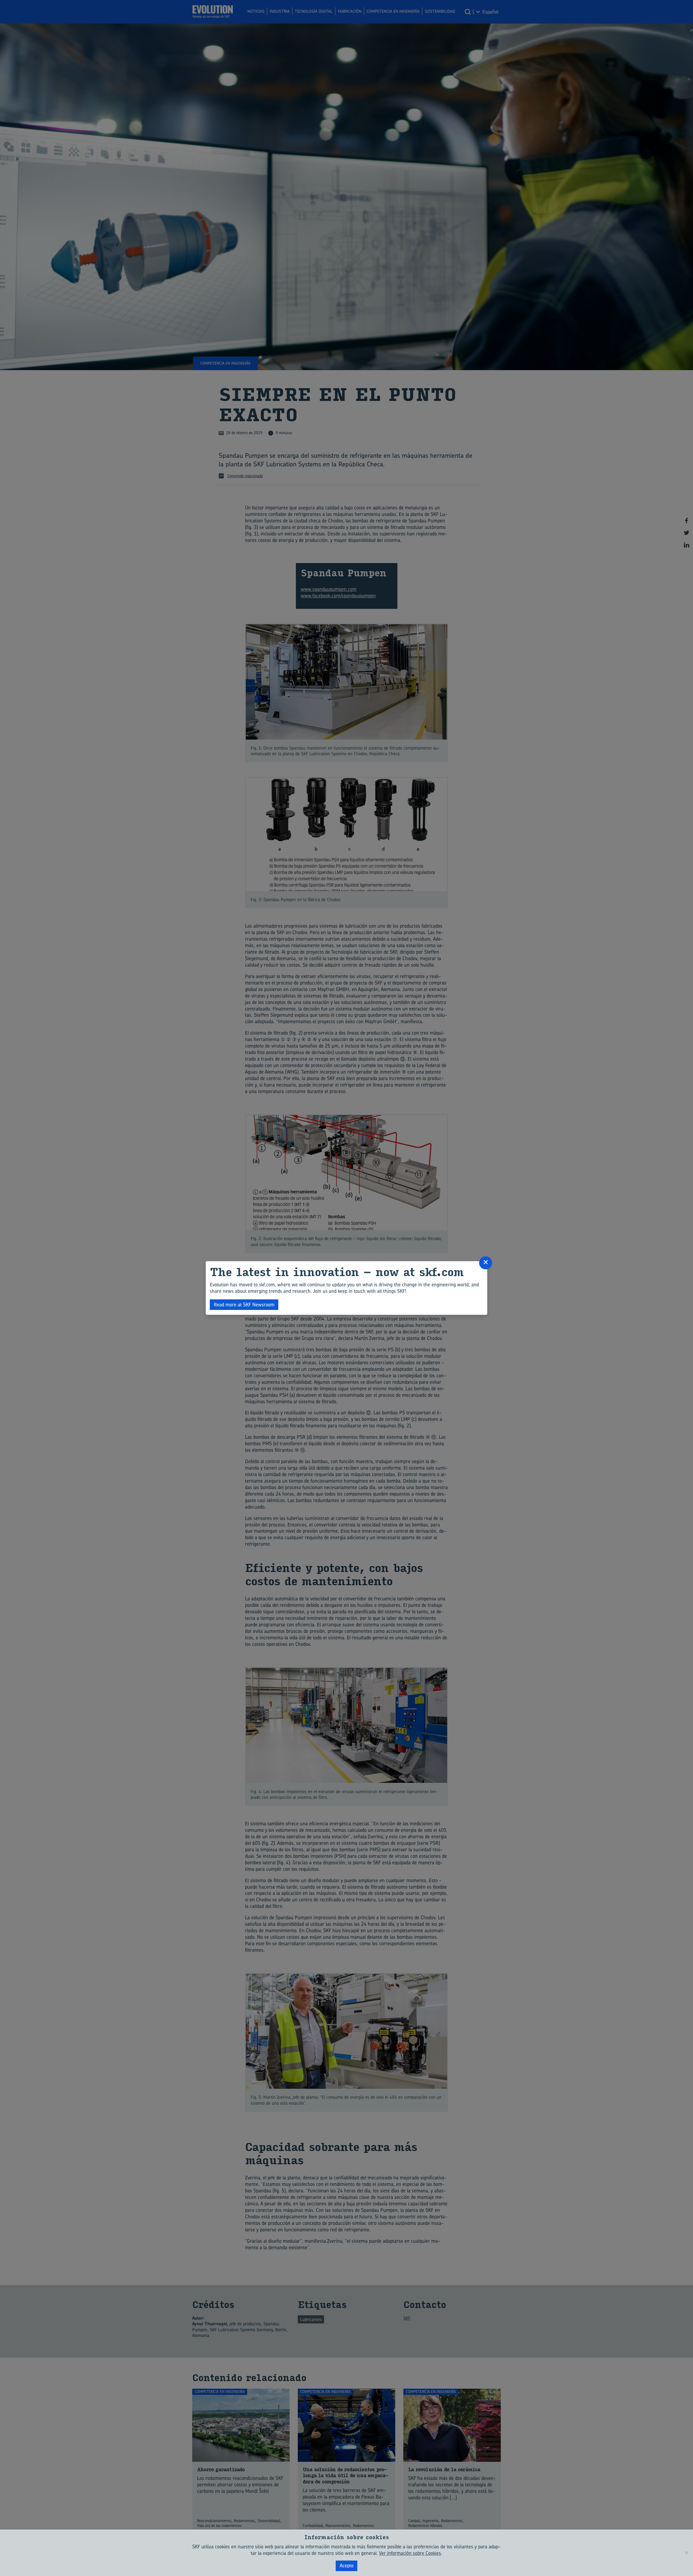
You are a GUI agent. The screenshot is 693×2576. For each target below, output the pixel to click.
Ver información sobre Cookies (410, 2553)
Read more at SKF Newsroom (244, 1305)
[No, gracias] (686, 2553)
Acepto (347, 2566)
